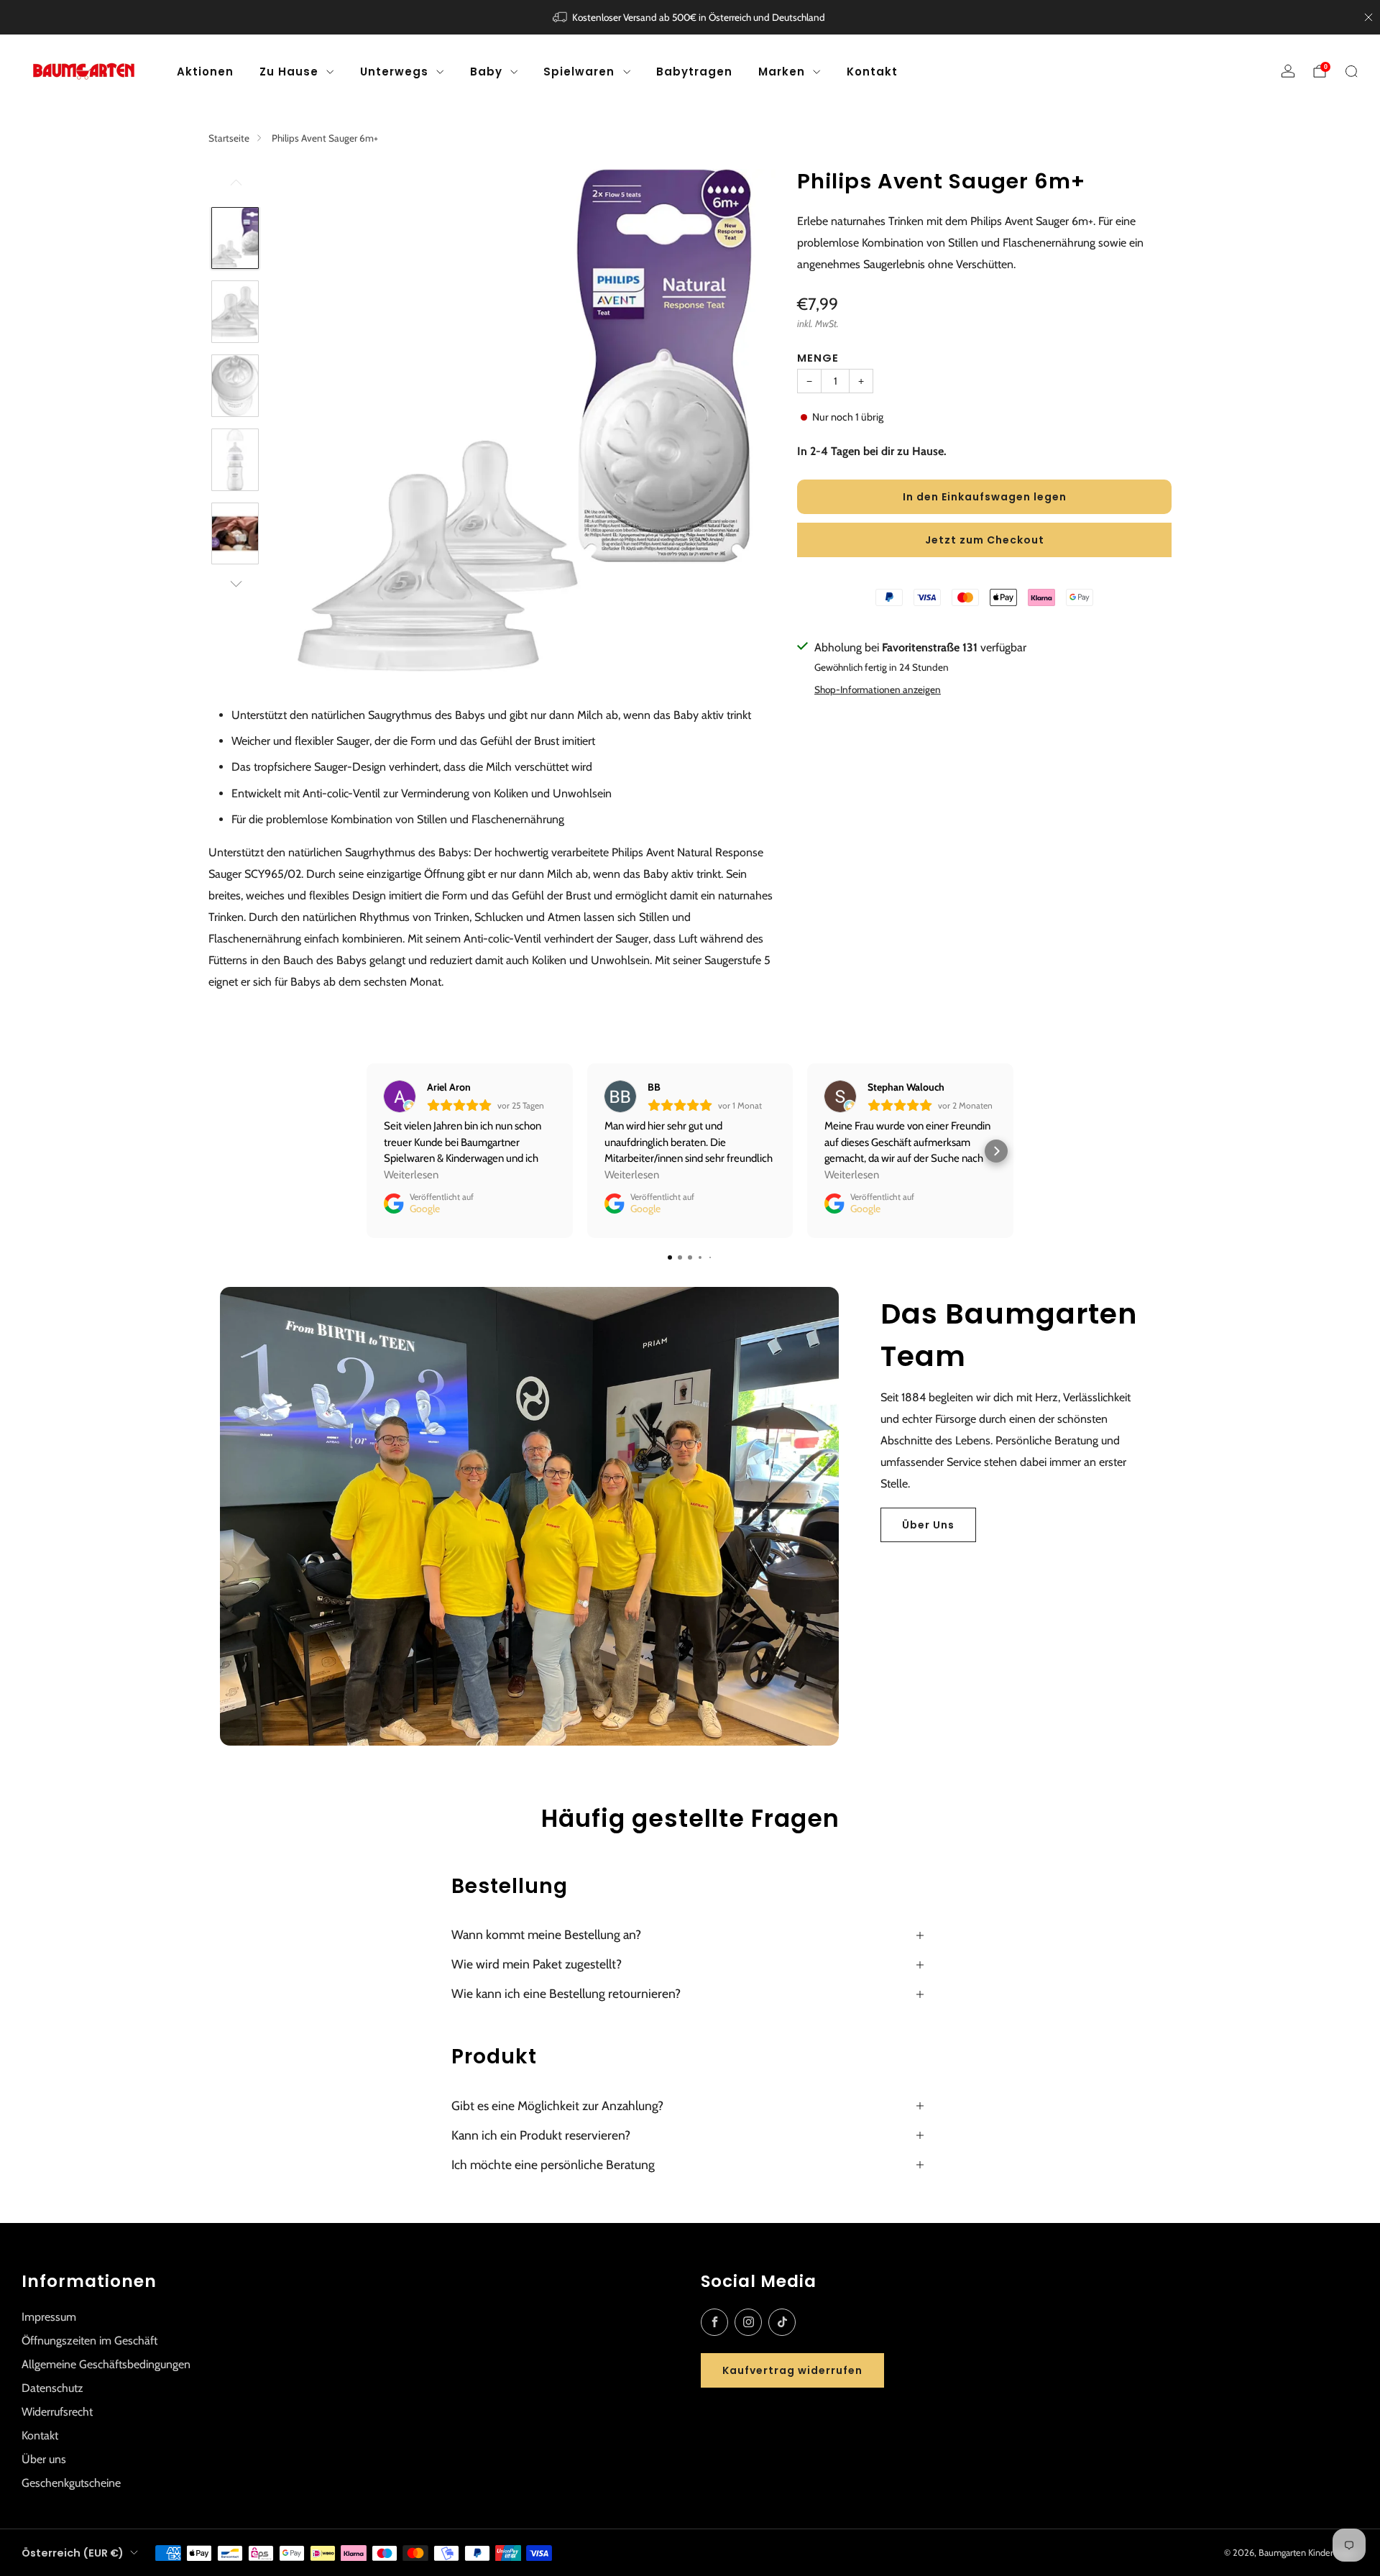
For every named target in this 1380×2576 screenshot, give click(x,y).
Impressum (49, 2317)
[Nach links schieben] (235, 188)
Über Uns (928, 1525)
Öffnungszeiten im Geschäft (89, 2341)
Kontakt (872, 72)
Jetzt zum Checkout (985, 540)
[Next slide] (747, 420)
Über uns (44, 2459)
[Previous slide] (301, 420)
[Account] (1288, 71)
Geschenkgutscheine (71, 2483)
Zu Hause (289, 72)
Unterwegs (394, 72)
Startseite (229, 138)
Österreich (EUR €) (73, 2553)
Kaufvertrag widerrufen (792, 2370)
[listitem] (690, 17)
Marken (782, 72)
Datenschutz (52, 2388)
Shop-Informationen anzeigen (878, 689)
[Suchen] (1351, 71)
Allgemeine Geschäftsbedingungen (106, 2364)
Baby (486, 72)
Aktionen (205, 72)
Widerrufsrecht (57, 2412)
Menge (818, 358)
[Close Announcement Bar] (1368, 17)
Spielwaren (579, 72)
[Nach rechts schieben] (235, 584)
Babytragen (694, 72)
